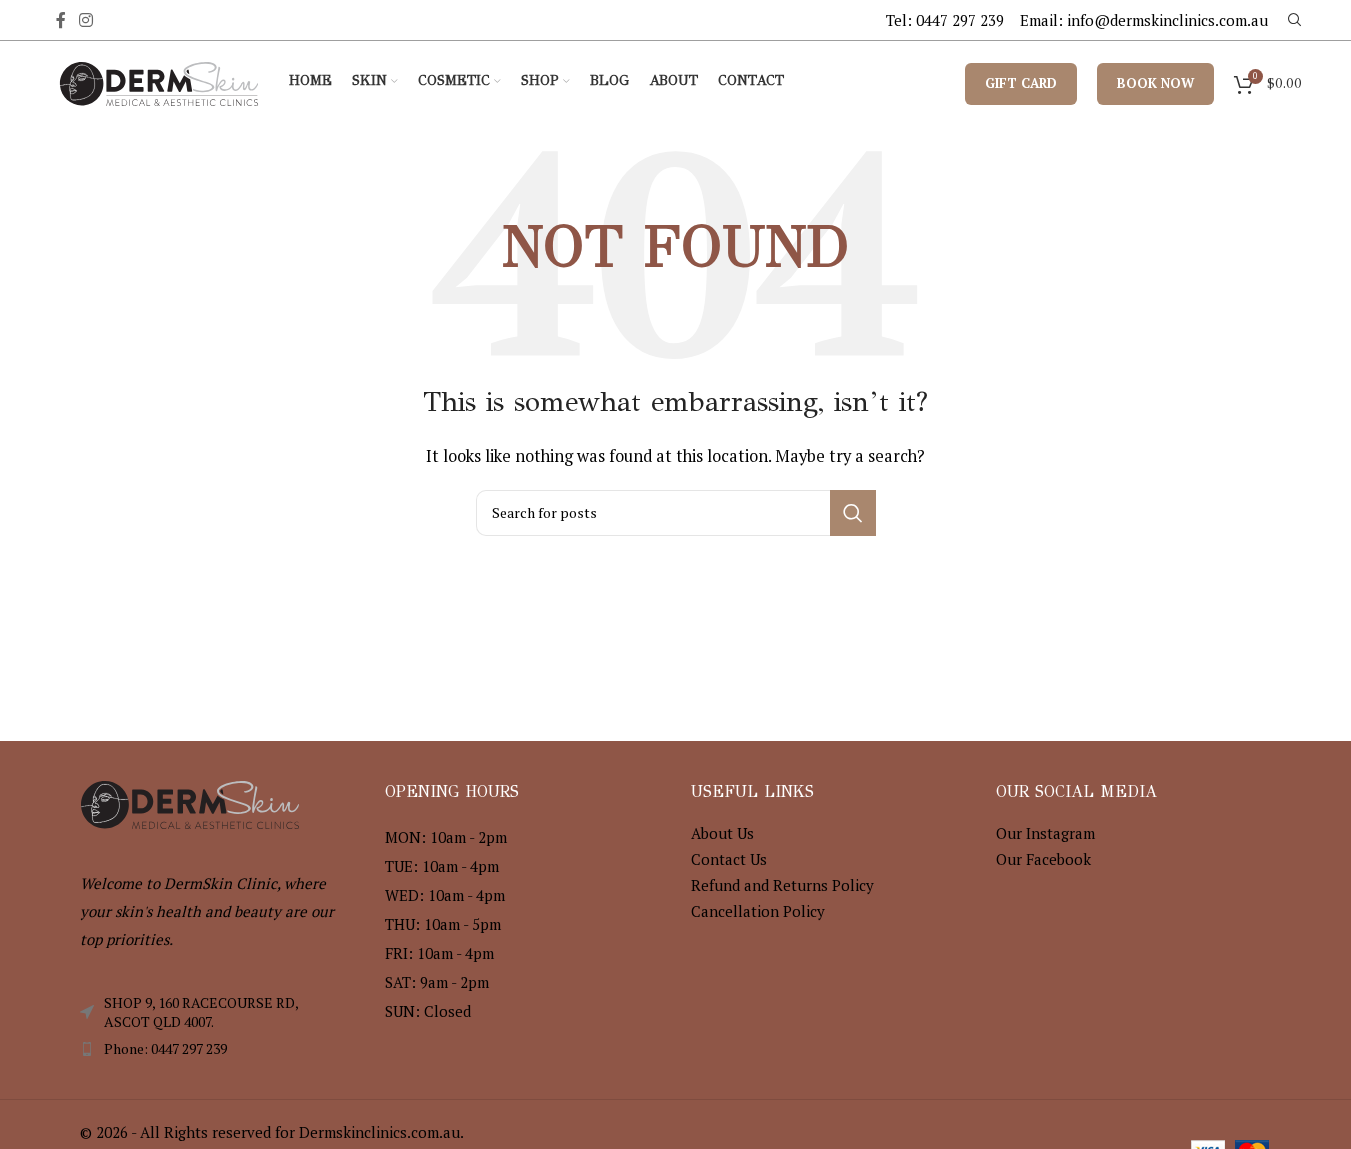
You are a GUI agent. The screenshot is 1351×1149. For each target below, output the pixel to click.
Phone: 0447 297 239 (165, 1048)
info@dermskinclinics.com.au (1167, 20)
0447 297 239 (960, 20)
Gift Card (1021, 83)
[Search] (1295, 20)
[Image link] (190, 802)
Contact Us (729, 859)
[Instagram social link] (86, 20)
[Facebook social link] (61, 20)
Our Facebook (1043, 859)
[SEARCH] (853, 513)
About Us (722, 833)
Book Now (1155, 83)
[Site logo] (159, 81)
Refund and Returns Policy (782, 885)
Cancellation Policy (758, 911)
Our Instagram (1045, 833)
